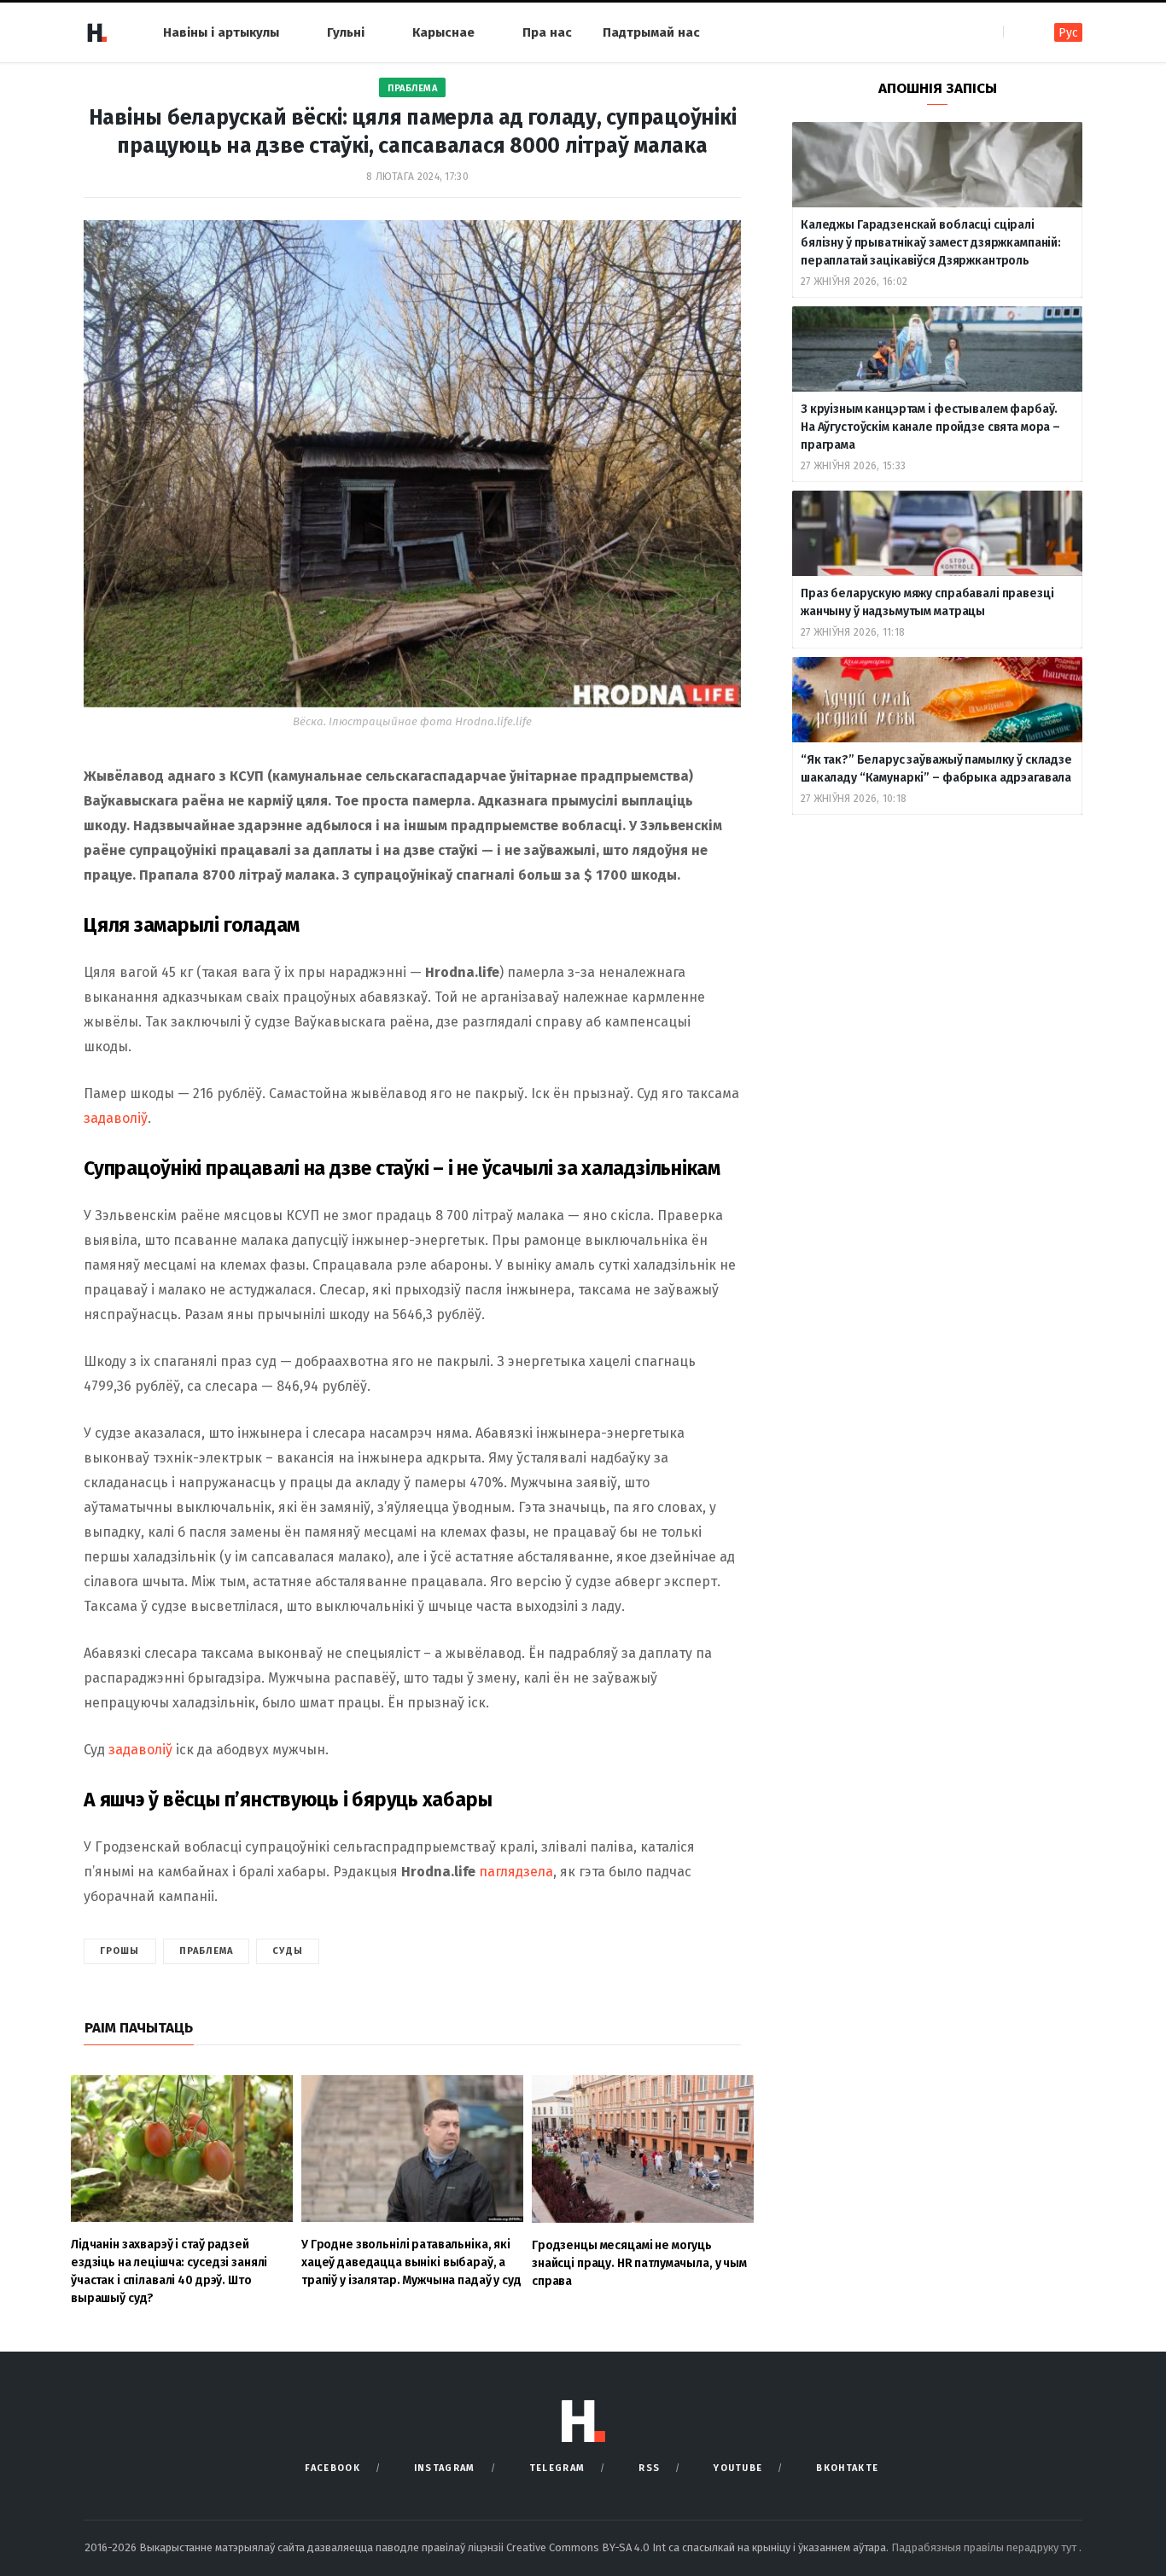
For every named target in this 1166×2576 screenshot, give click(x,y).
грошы (120, 1951)
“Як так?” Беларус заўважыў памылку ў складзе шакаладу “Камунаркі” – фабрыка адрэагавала (936, 769)
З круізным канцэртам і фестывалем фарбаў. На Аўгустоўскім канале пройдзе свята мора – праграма (930, 427)
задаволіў (116, 1118)
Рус (1068, 33)
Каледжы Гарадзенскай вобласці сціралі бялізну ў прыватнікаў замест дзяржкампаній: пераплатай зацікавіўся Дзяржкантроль (931, 243)
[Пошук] (1018, 32)
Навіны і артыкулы (221, 32)
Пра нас (547, 32)
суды (287, 1951)
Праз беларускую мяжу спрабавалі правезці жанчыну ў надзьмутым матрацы (927, 602)
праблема (207, 1951)
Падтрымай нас (651, 32)
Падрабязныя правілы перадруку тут (985, 2547)
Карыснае (443, 32)
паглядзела (516, 1872)
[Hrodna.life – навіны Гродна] (96, 32)
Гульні (346, 32)
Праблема (412, 88)
